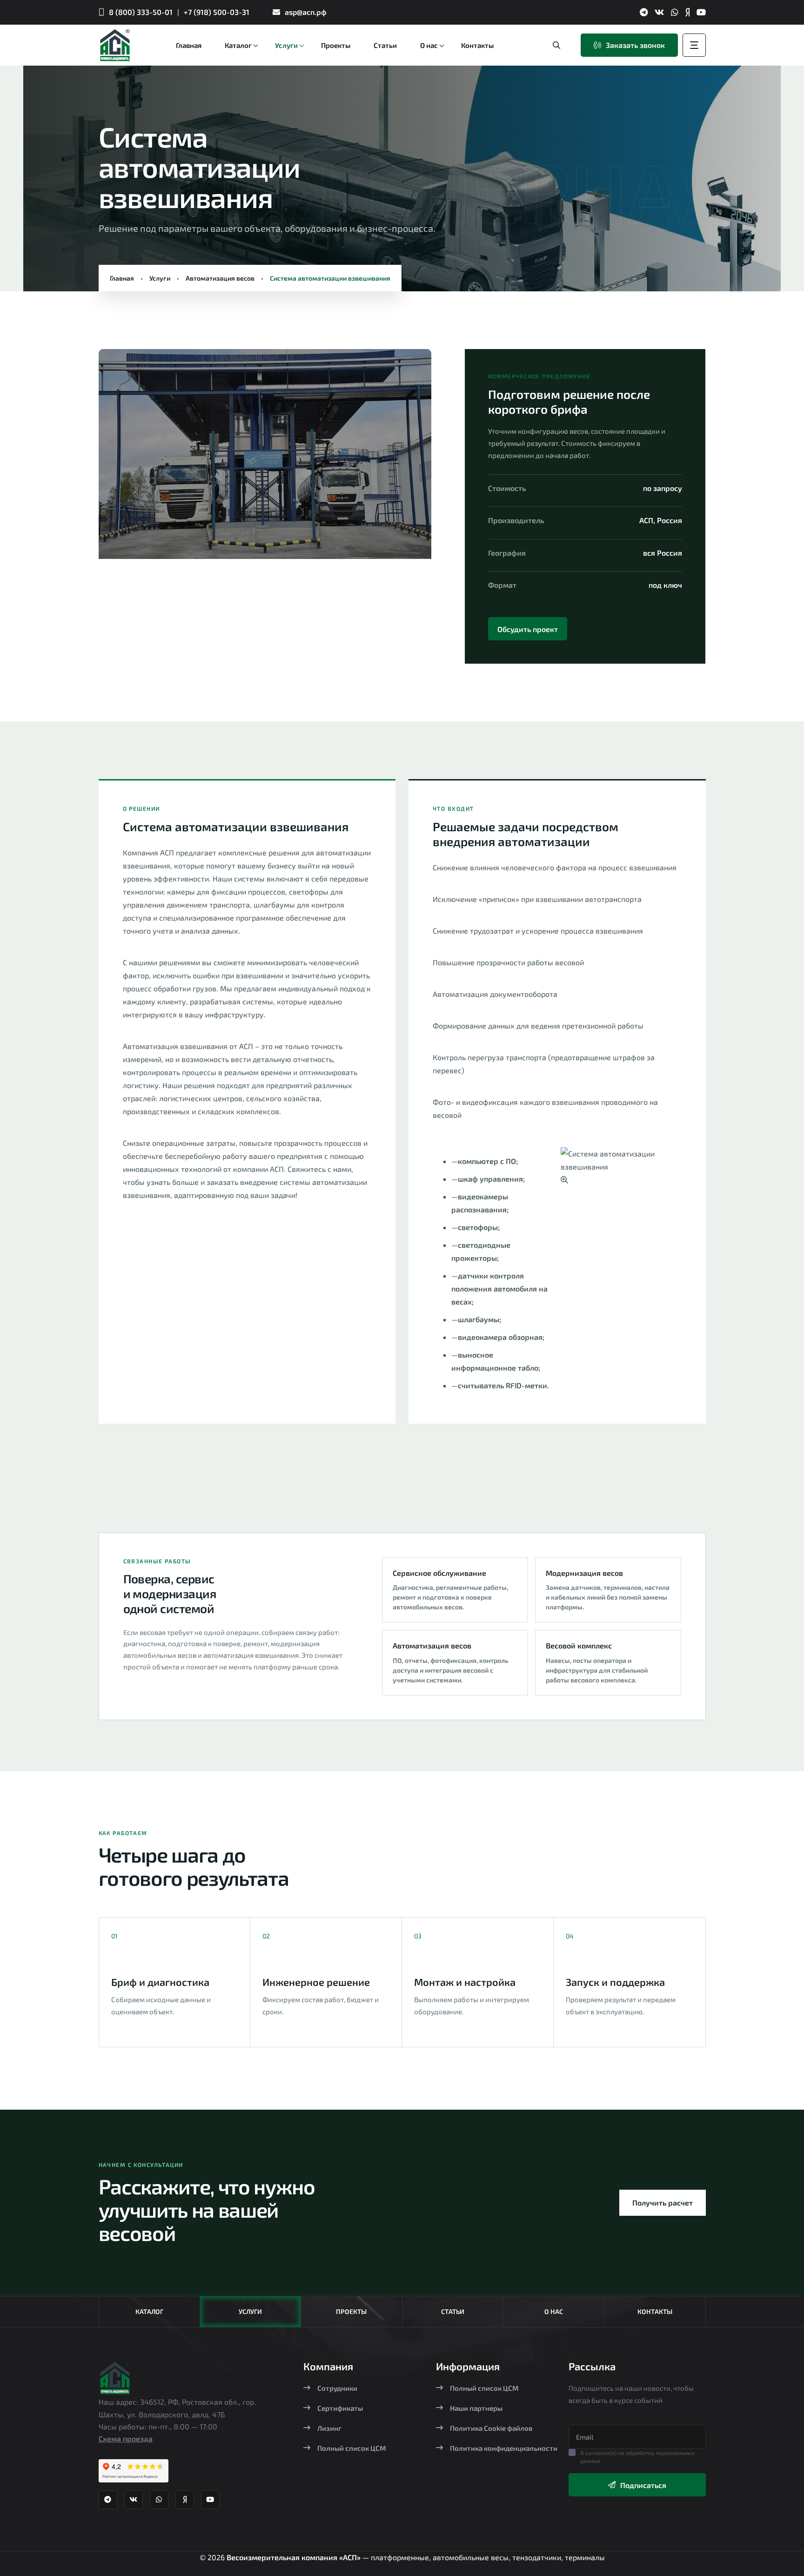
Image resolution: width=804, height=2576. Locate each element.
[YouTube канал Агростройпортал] (701, 12)
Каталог (149, 2311)
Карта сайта (402, 2569)
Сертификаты (340, 2408)
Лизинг (329, 2428)
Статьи (453, 2311)
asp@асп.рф (306, 12)
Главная (122, 278)
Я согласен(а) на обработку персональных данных (638, 2457)
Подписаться (643, 2485)
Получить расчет (663, 2203)
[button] (122, 458)
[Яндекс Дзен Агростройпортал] (687, 12)
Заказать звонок (635, 45)
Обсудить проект (528, 629)
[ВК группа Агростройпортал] (659, 12)
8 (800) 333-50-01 (141, 12)
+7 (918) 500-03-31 (217, 12)
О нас (554, 2311)
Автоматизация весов (220, 278)
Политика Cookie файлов (491, 2428)
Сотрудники (337, 2388)
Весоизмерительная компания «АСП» (295, 2557)
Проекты (351, 2311)
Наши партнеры (476, 2408)
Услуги (160, 278)
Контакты (655, 2311)
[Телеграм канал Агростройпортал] (644, 12)
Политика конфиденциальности (504, 2448)
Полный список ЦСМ (352, 2448)
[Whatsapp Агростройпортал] (675, 12)
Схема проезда (126, 2438)
